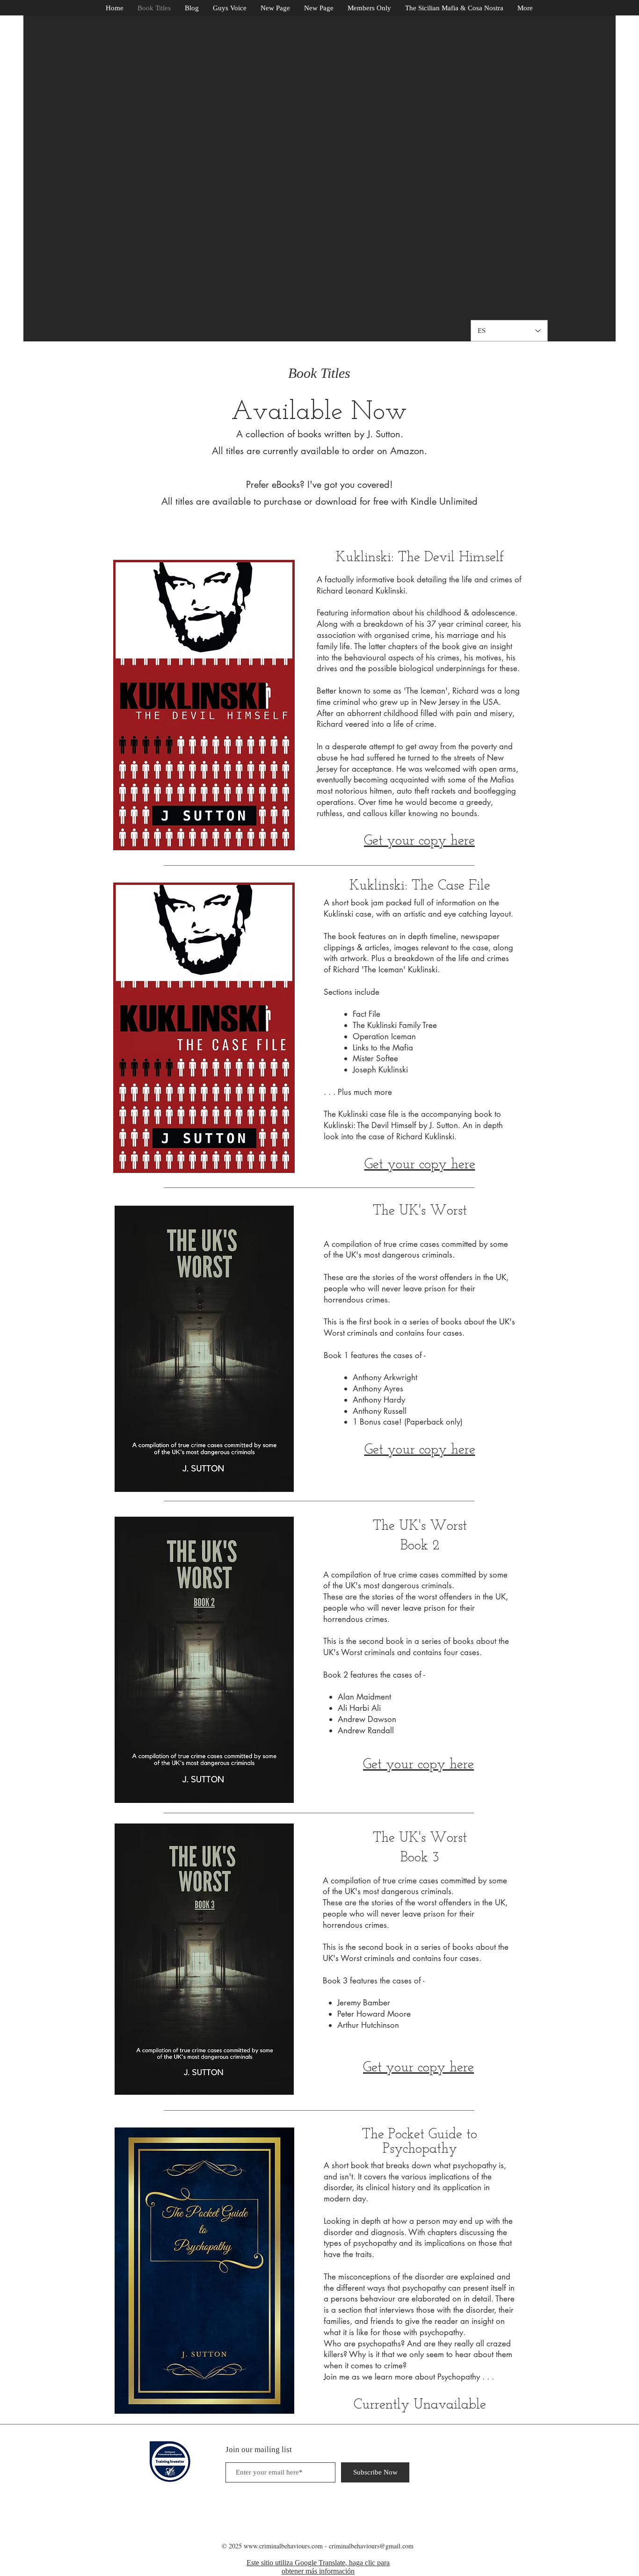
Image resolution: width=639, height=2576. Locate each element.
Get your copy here (420, 1165)
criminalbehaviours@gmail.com (371, 2546)
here (461, 1450)
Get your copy (406, 1450)
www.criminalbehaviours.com (283, 2546)
